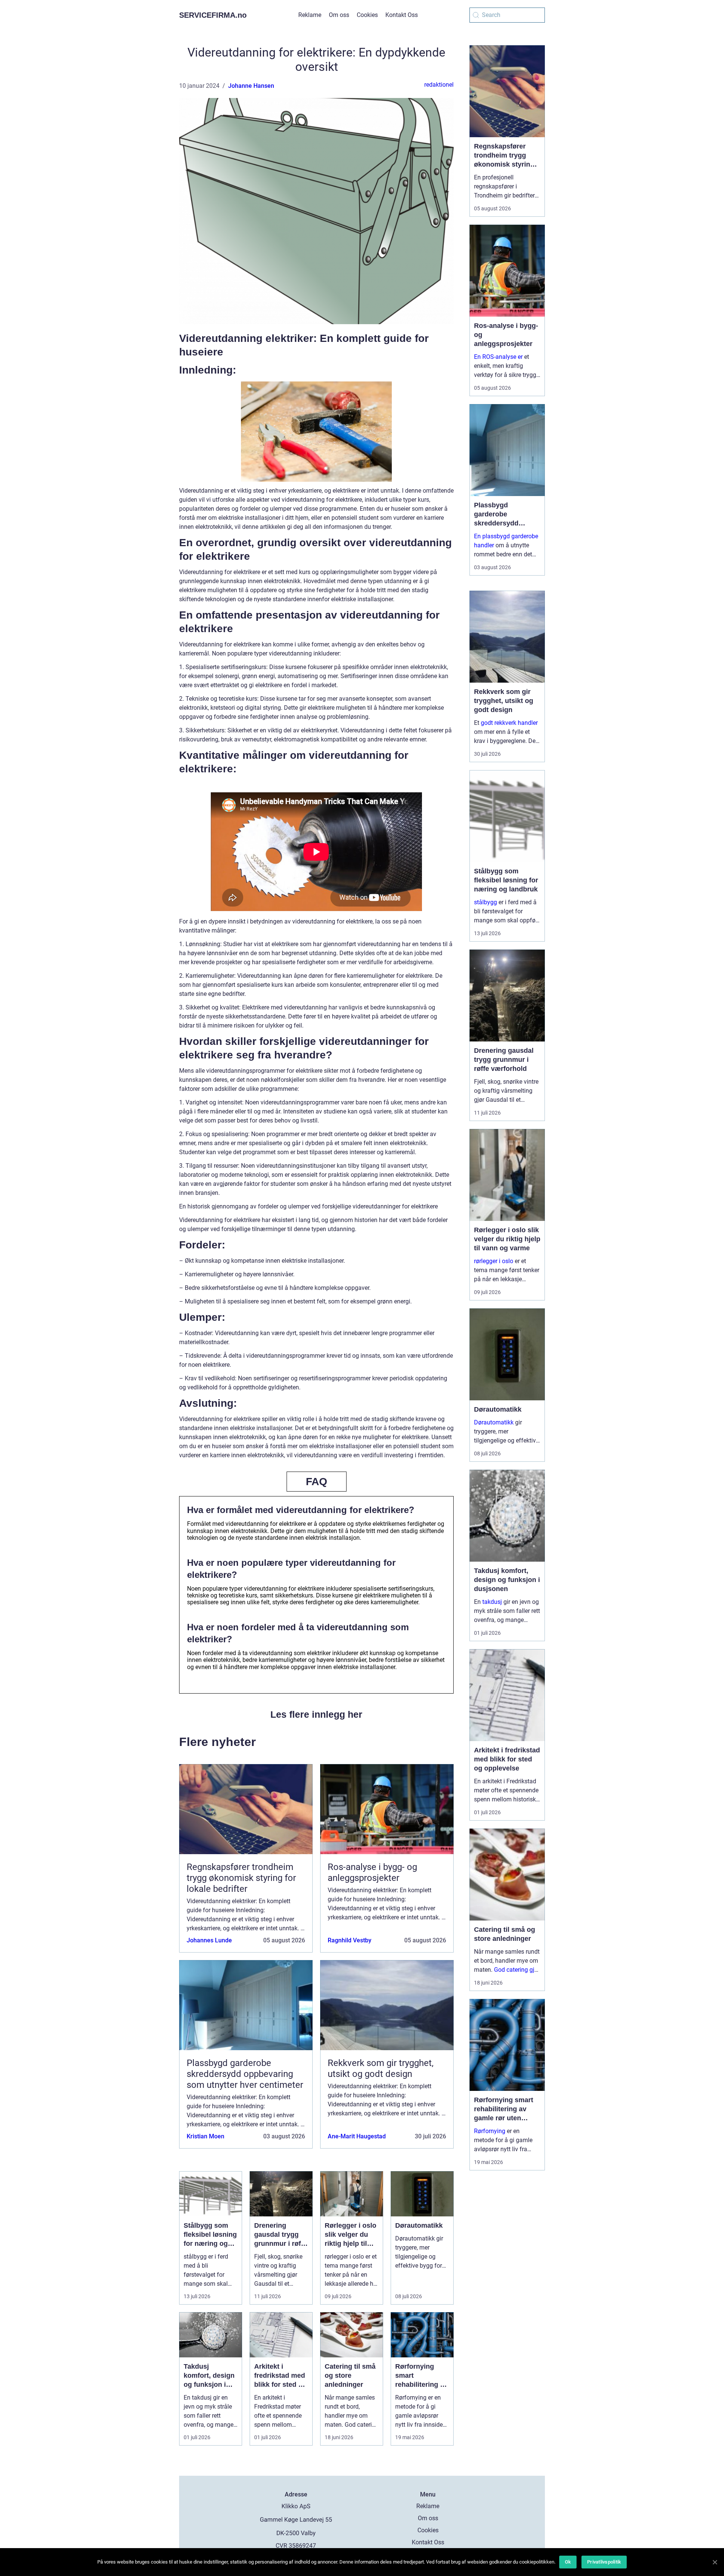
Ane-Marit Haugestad (357, 2136)
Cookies (367, 15)
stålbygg (485, 902)
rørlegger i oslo (494, 1261)
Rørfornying (490, 2131)
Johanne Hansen (251, 86)
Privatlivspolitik (604, 2562)
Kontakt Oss (402, 15)
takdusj (492, 1602)
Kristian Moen (206, 2136)
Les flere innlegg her (316, 1714)
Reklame (310, 15)
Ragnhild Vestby (350, 1940)
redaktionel (439, 85)
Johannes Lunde (209, 1940)
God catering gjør (517, 1970)
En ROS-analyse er (498, 357)
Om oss (339, 15)
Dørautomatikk (494, 1422)
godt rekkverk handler (509, 723)
